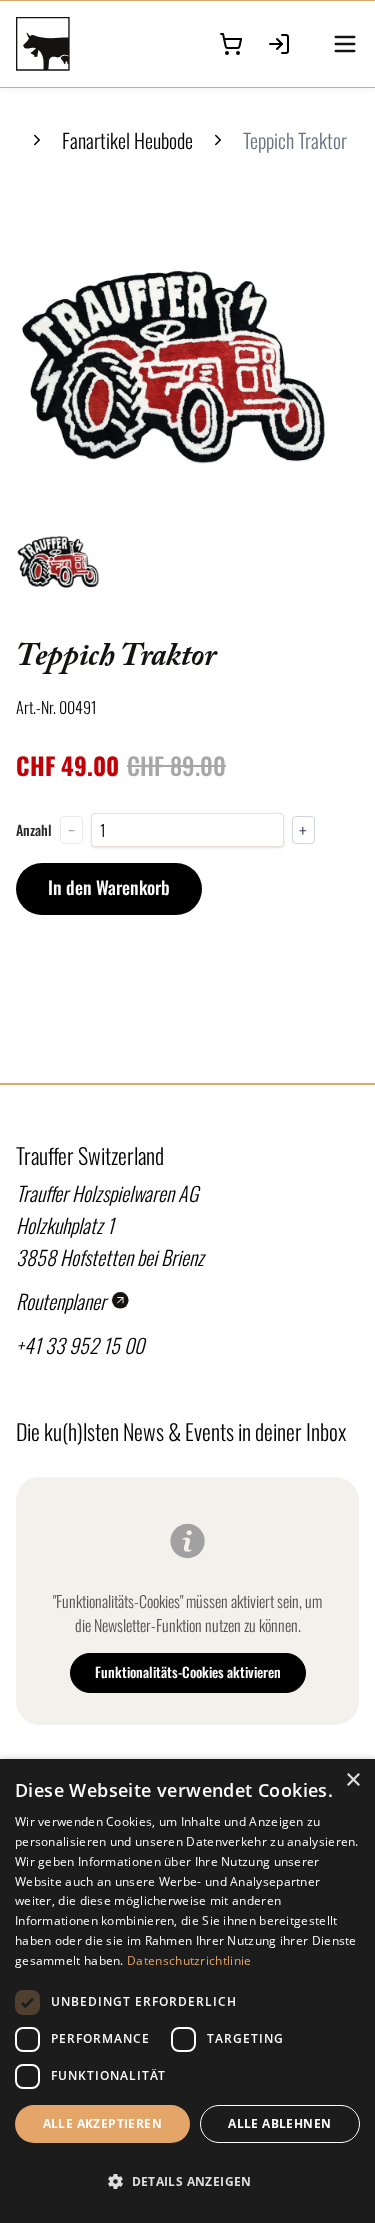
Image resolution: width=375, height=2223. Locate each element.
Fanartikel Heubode (127, 140)
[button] (187, 2182)
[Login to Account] (279, 44)
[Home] (65, 44)
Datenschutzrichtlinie (189, 1960)
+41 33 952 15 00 (80, 1345)
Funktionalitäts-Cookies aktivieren (188, 1671)
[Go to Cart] (231, 44)
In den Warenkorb (109, 887)
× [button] (352, 1780)
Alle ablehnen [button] (279, 2123)
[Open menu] (345, 44)
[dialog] (187, 1991)
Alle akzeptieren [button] (102, 2123)
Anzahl (34, 830)
